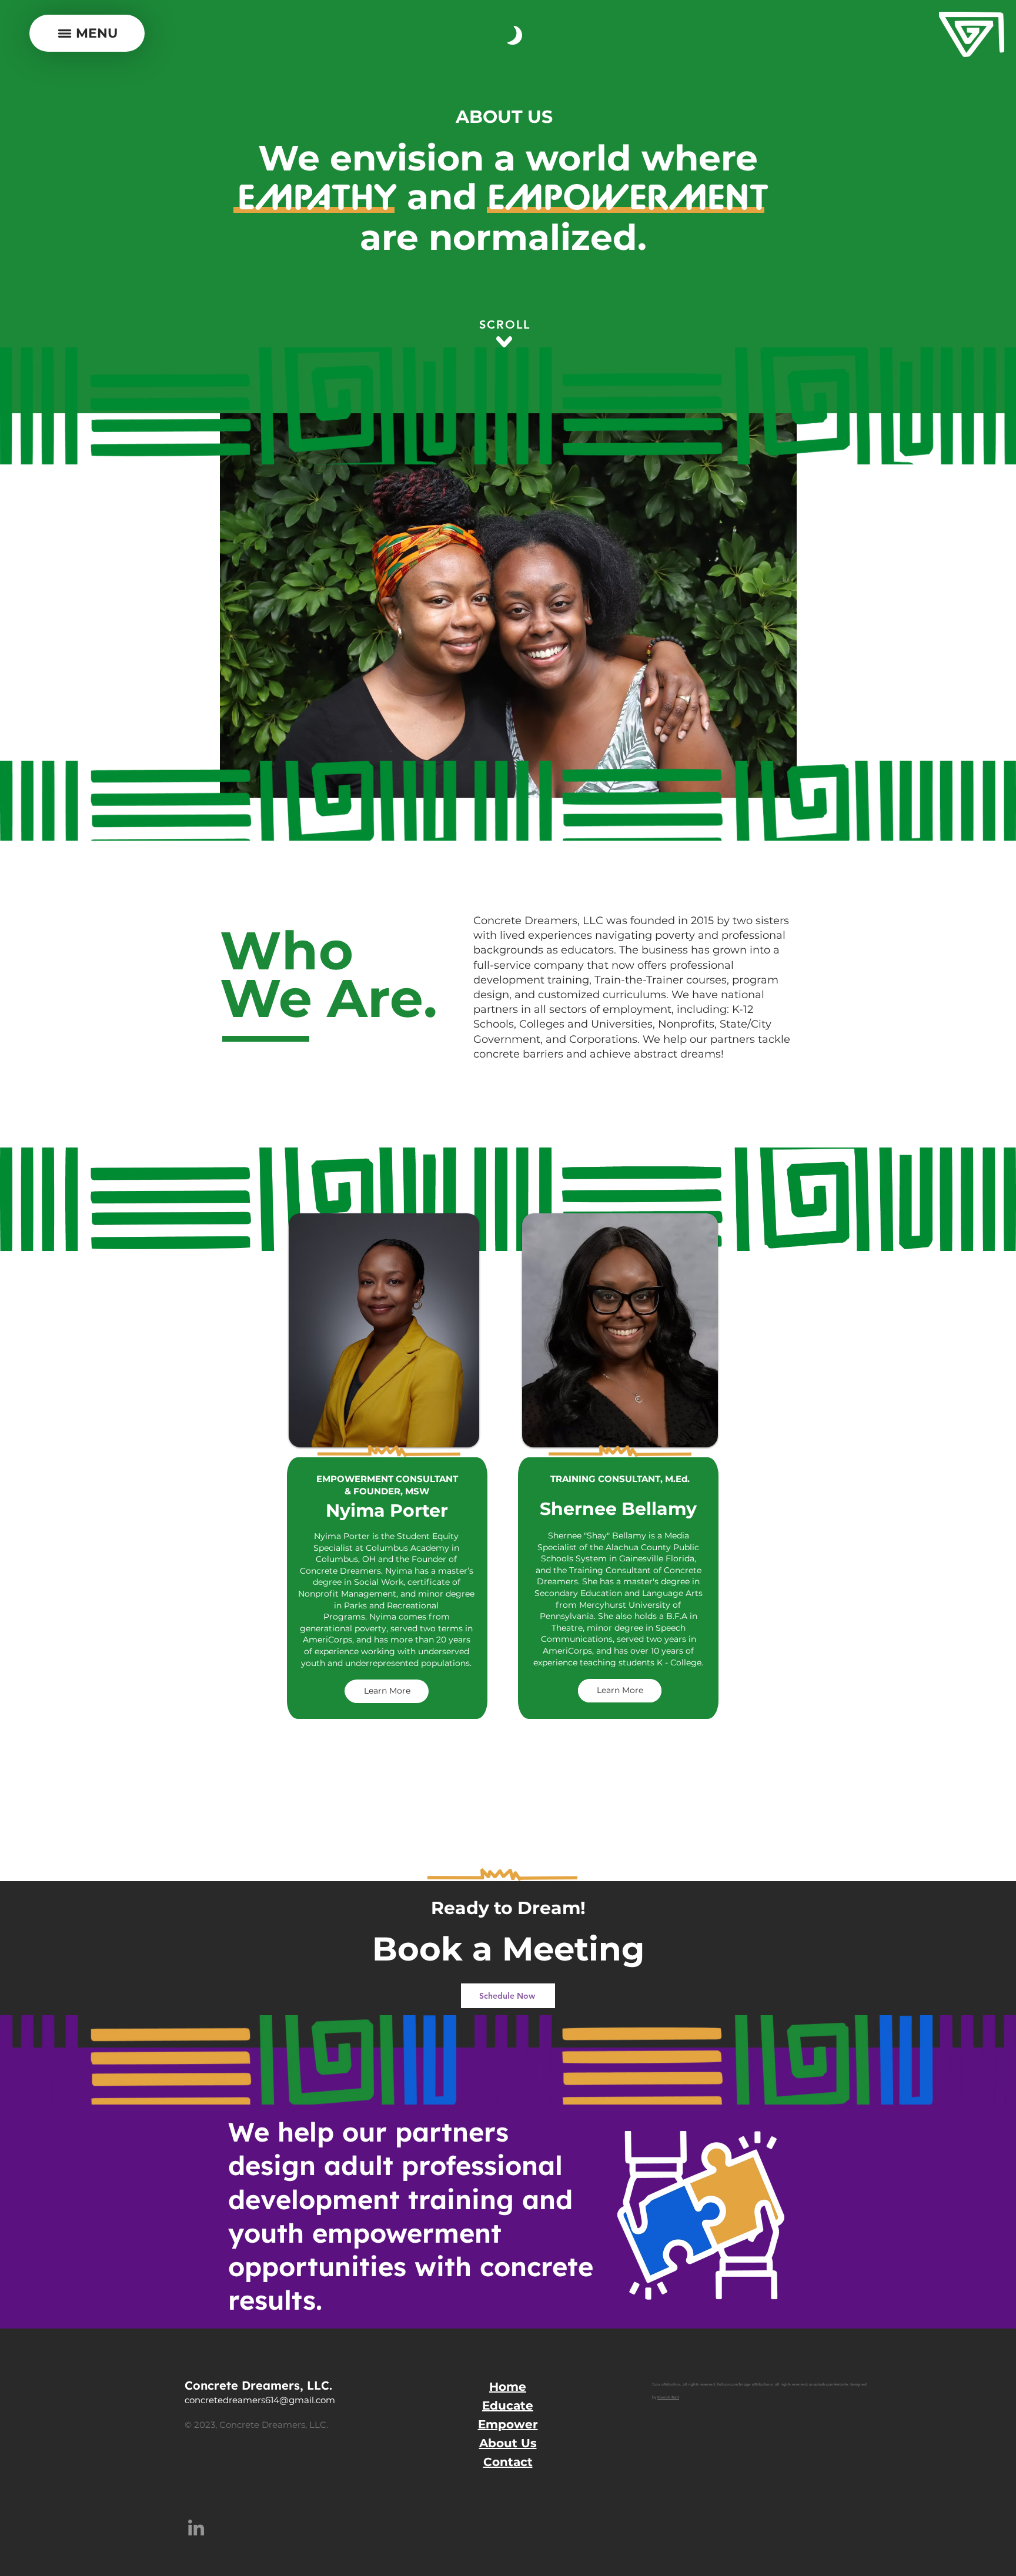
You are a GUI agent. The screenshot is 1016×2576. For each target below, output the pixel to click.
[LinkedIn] (196, 2528)
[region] (389, 1541)
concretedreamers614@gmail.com (260, 2400)
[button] (87, 33)
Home (508, 2387)
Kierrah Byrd (668, 2397)
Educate (508, 2406)
